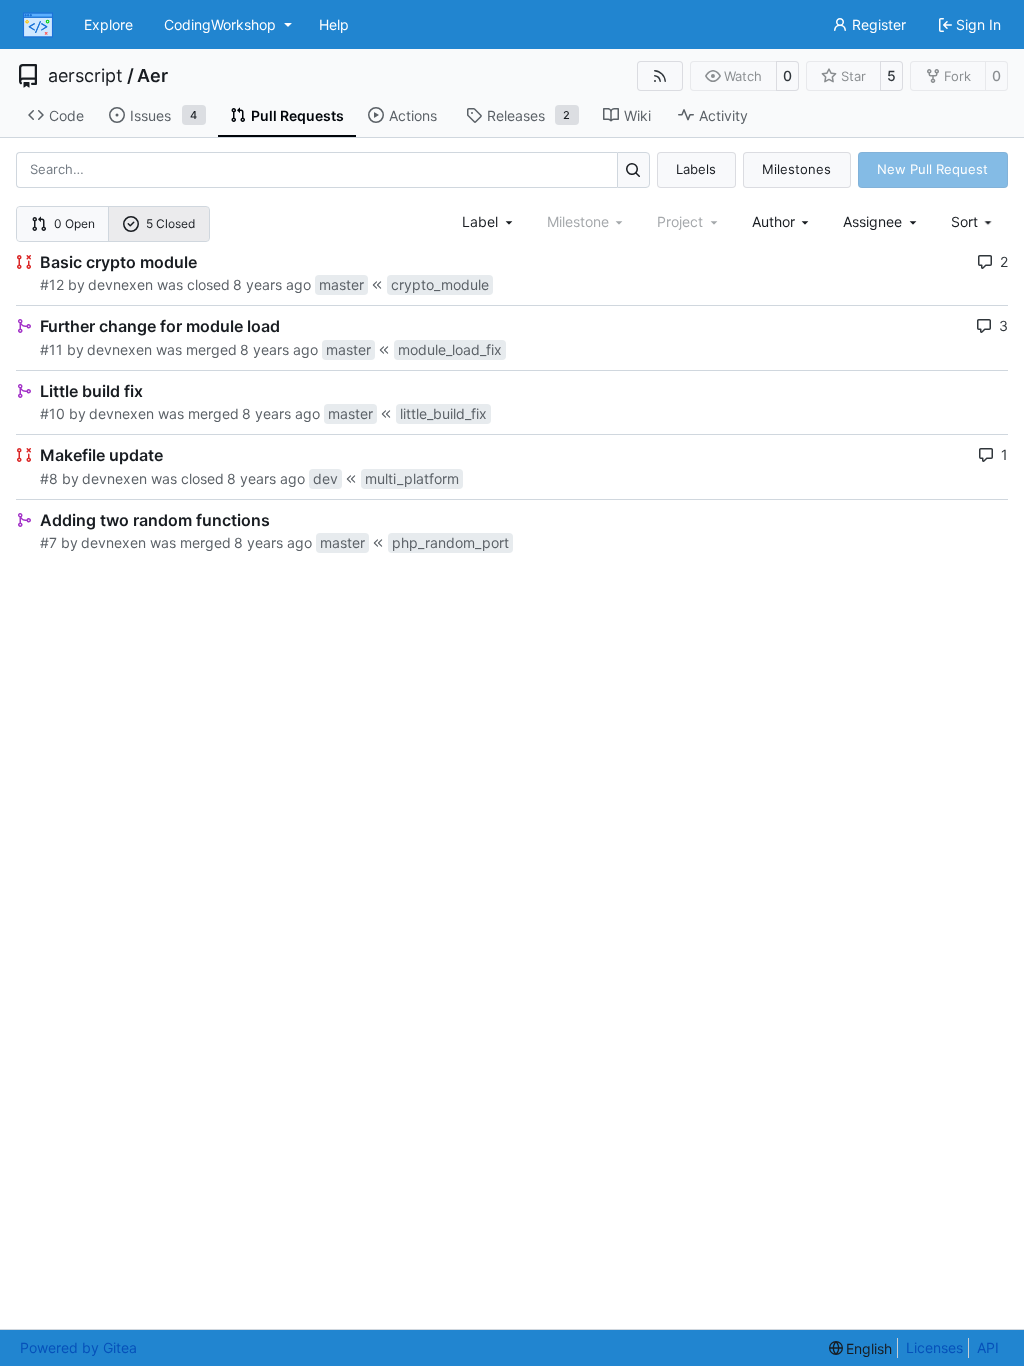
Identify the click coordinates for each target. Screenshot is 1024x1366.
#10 (52, 413)
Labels (696, 169)
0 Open (74, 223)
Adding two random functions (155, 520)
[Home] (38, 25)
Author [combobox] (773, 221)
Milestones (796, 169)
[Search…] (633, 169)
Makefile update (101, 455)
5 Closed (170, 223)
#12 (52, 284)
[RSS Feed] (660, 76)
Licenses (934, 1347)
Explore (108, 24)
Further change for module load (160, 326)
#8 (49, 478)
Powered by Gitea (78, 1347)
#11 (51, 349)
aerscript (85, 76)
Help (334, 24)
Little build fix (91, 391)
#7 (48, 542)
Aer (152, 76)
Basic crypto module (118, 262)
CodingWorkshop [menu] (220, 24)
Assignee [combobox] (872, 221)
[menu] (973, 221)
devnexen (120, 284)
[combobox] (489, 221)
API (988, 1347)
